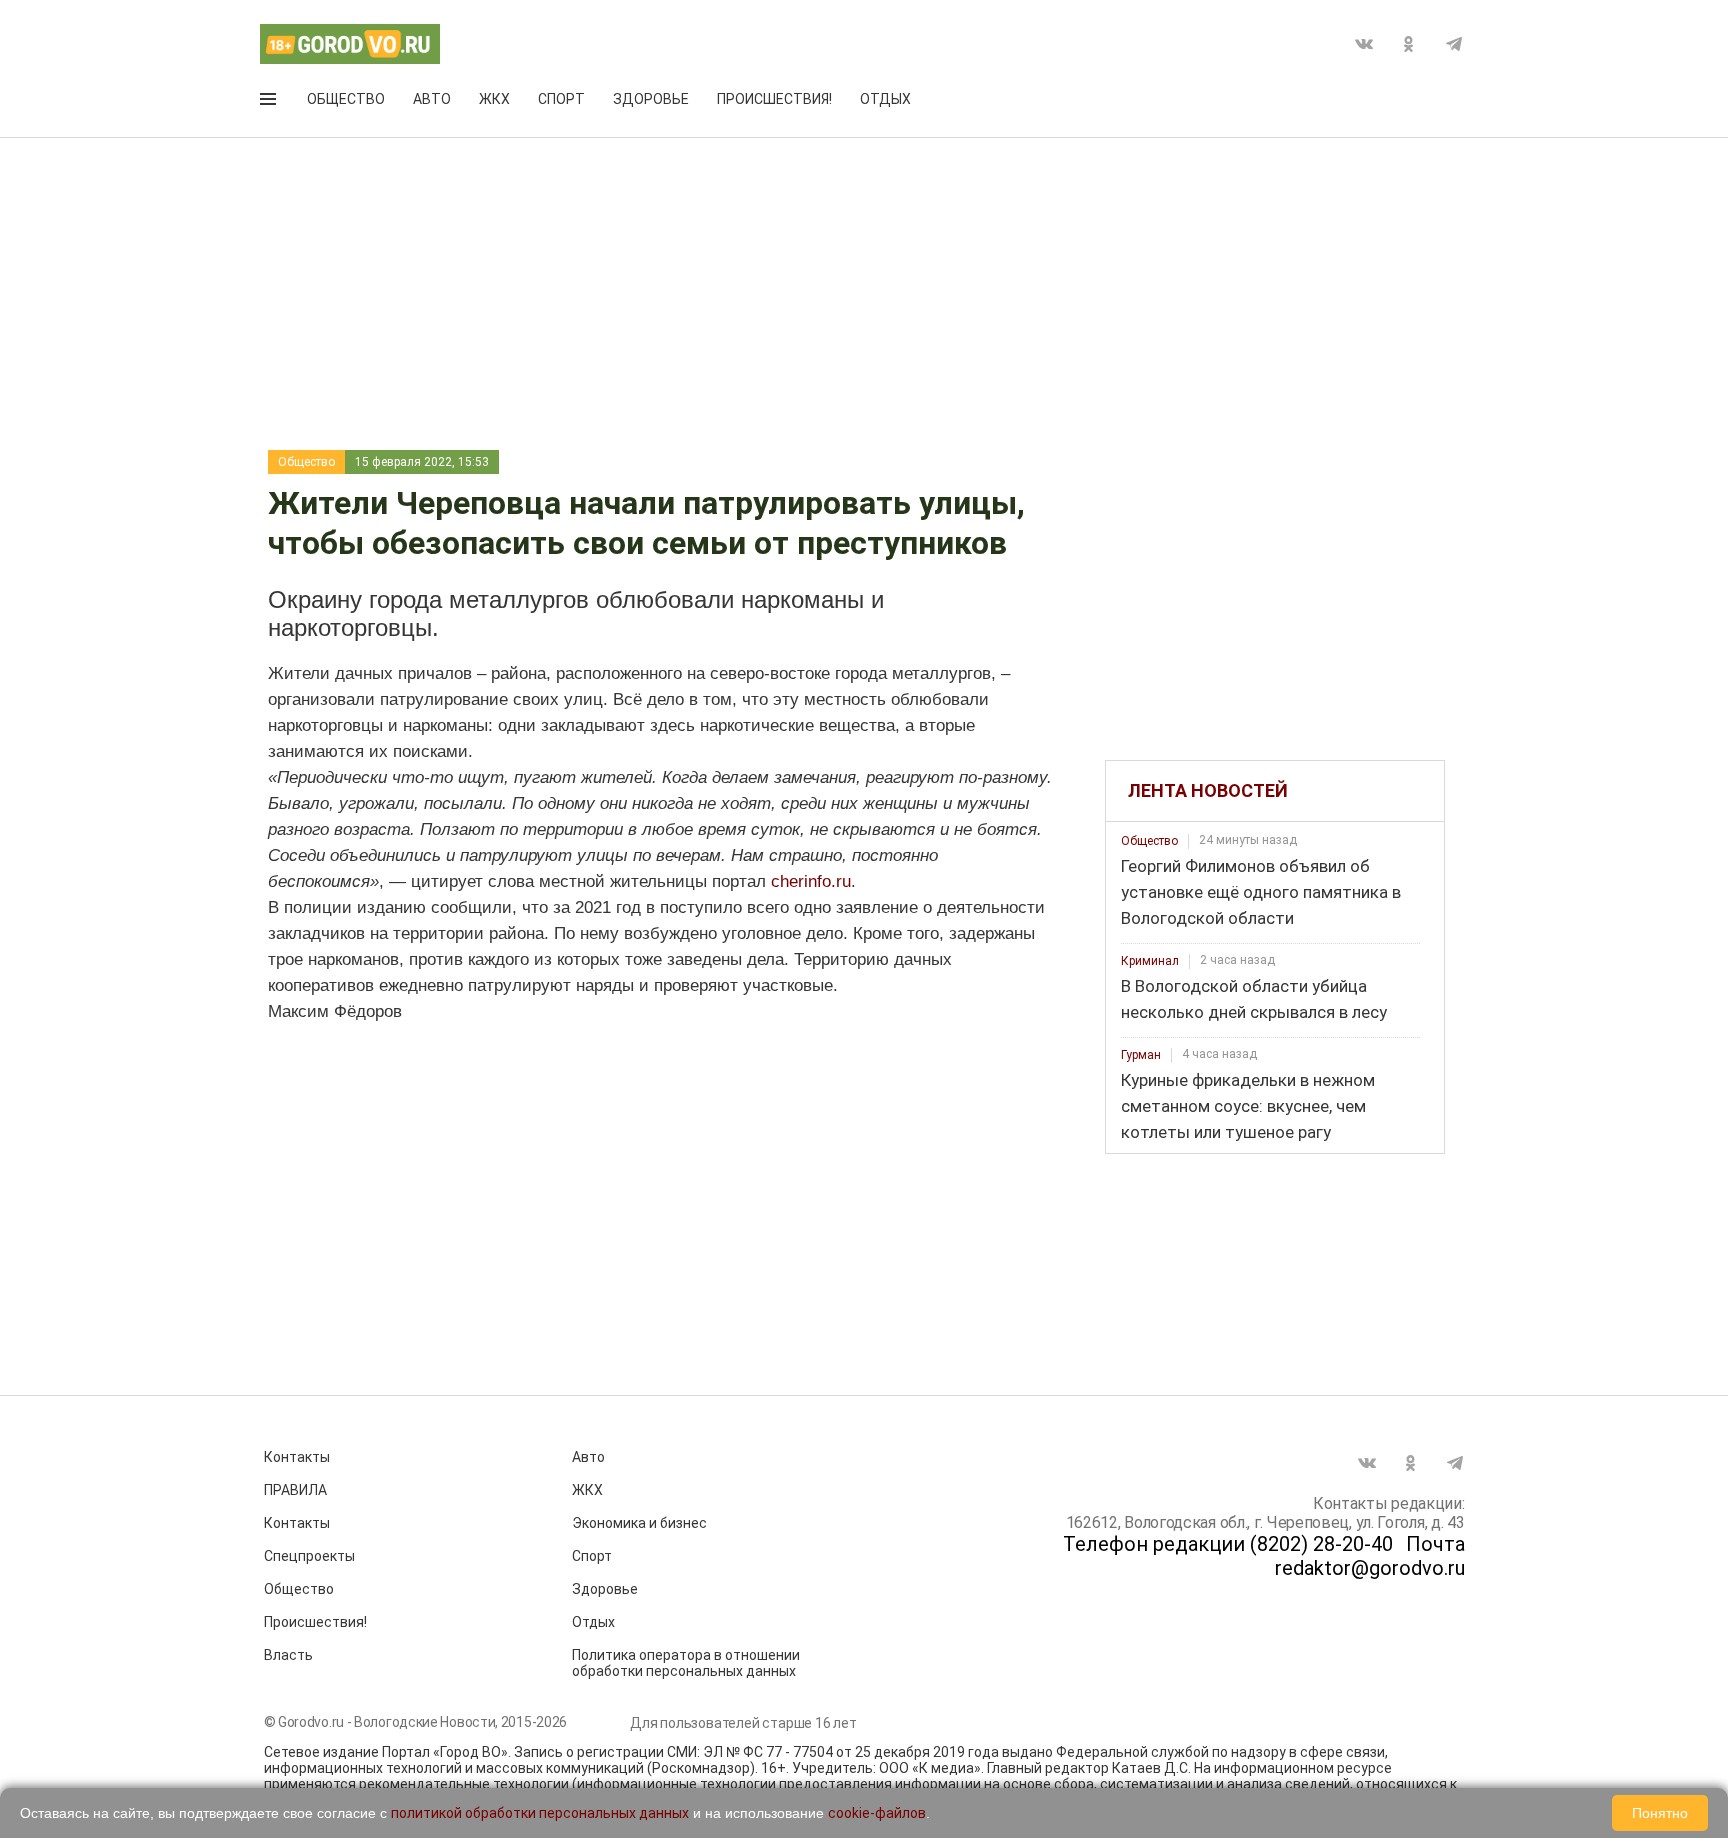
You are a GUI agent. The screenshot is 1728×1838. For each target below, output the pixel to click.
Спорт (561, 99)
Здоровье (651, 99)
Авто (432, 99)
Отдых (885, 99)
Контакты (297, 1457)
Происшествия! (774, 99)
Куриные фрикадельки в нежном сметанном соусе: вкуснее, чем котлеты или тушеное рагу (1248, 1106)
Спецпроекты (309, 1556)
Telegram (1454, 44)
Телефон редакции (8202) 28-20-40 (1228, 1544)
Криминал (1150, 961)
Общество (346, 99)
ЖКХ (494, 99)
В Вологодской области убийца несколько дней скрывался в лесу (1254, 999)
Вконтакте (1364, 44)
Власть (288, 1655)
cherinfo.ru (811, 881)
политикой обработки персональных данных (540, 1813)
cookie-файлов (877, 1813)
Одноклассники (1409, 44)
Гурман (1141, 1055)
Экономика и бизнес (639, 1523)
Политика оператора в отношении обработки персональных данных (686, 1663)
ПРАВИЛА (295, 1490)
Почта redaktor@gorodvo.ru (1370, 1556)
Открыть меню (270, 103)
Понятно (1660, 1813)
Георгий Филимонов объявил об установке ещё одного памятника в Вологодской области (1261, 892)
